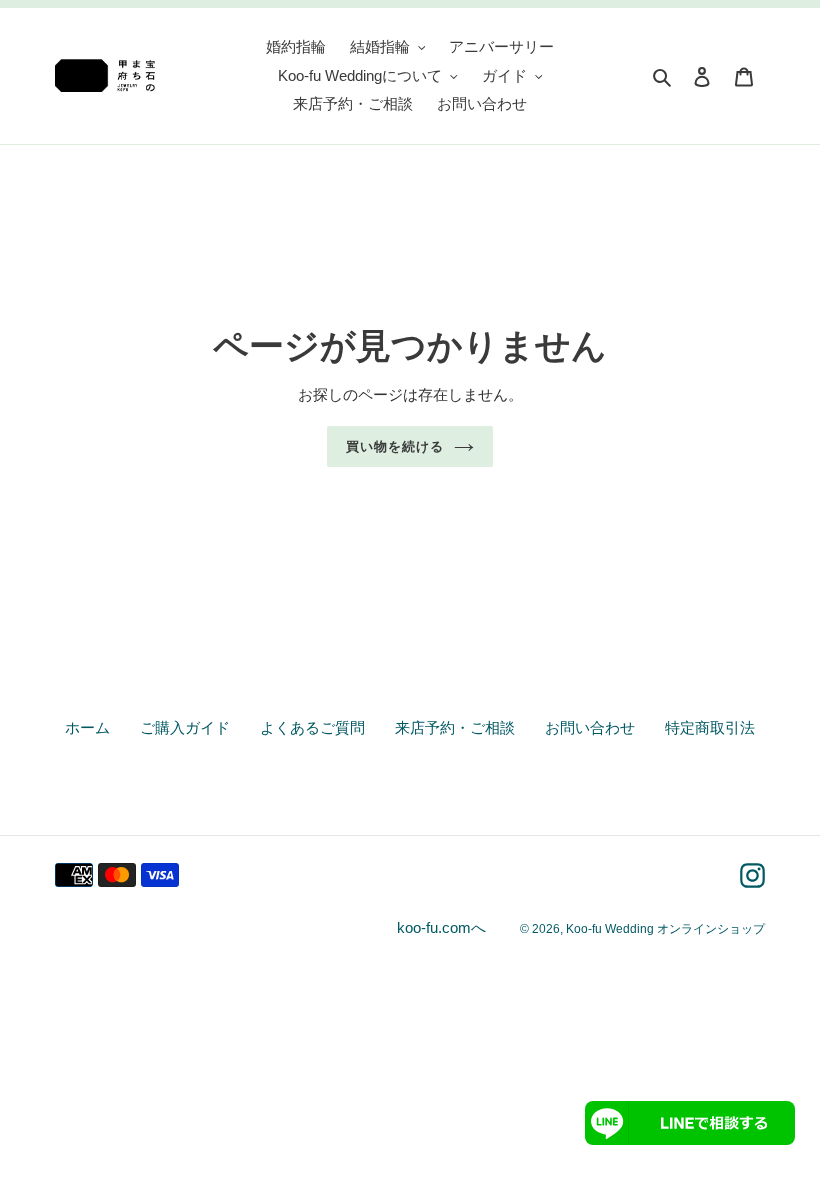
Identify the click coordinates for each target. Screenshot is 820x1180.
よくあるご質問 (312, 727)
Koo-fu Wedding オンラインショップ (665, 929)
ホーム (87, 727)
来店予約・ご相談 (455, 727)
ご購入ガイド (185, 727)
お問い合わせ (590, 727)
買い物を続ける (395, 446)
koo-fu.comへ (441, 927)
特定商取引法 (710, 727)
